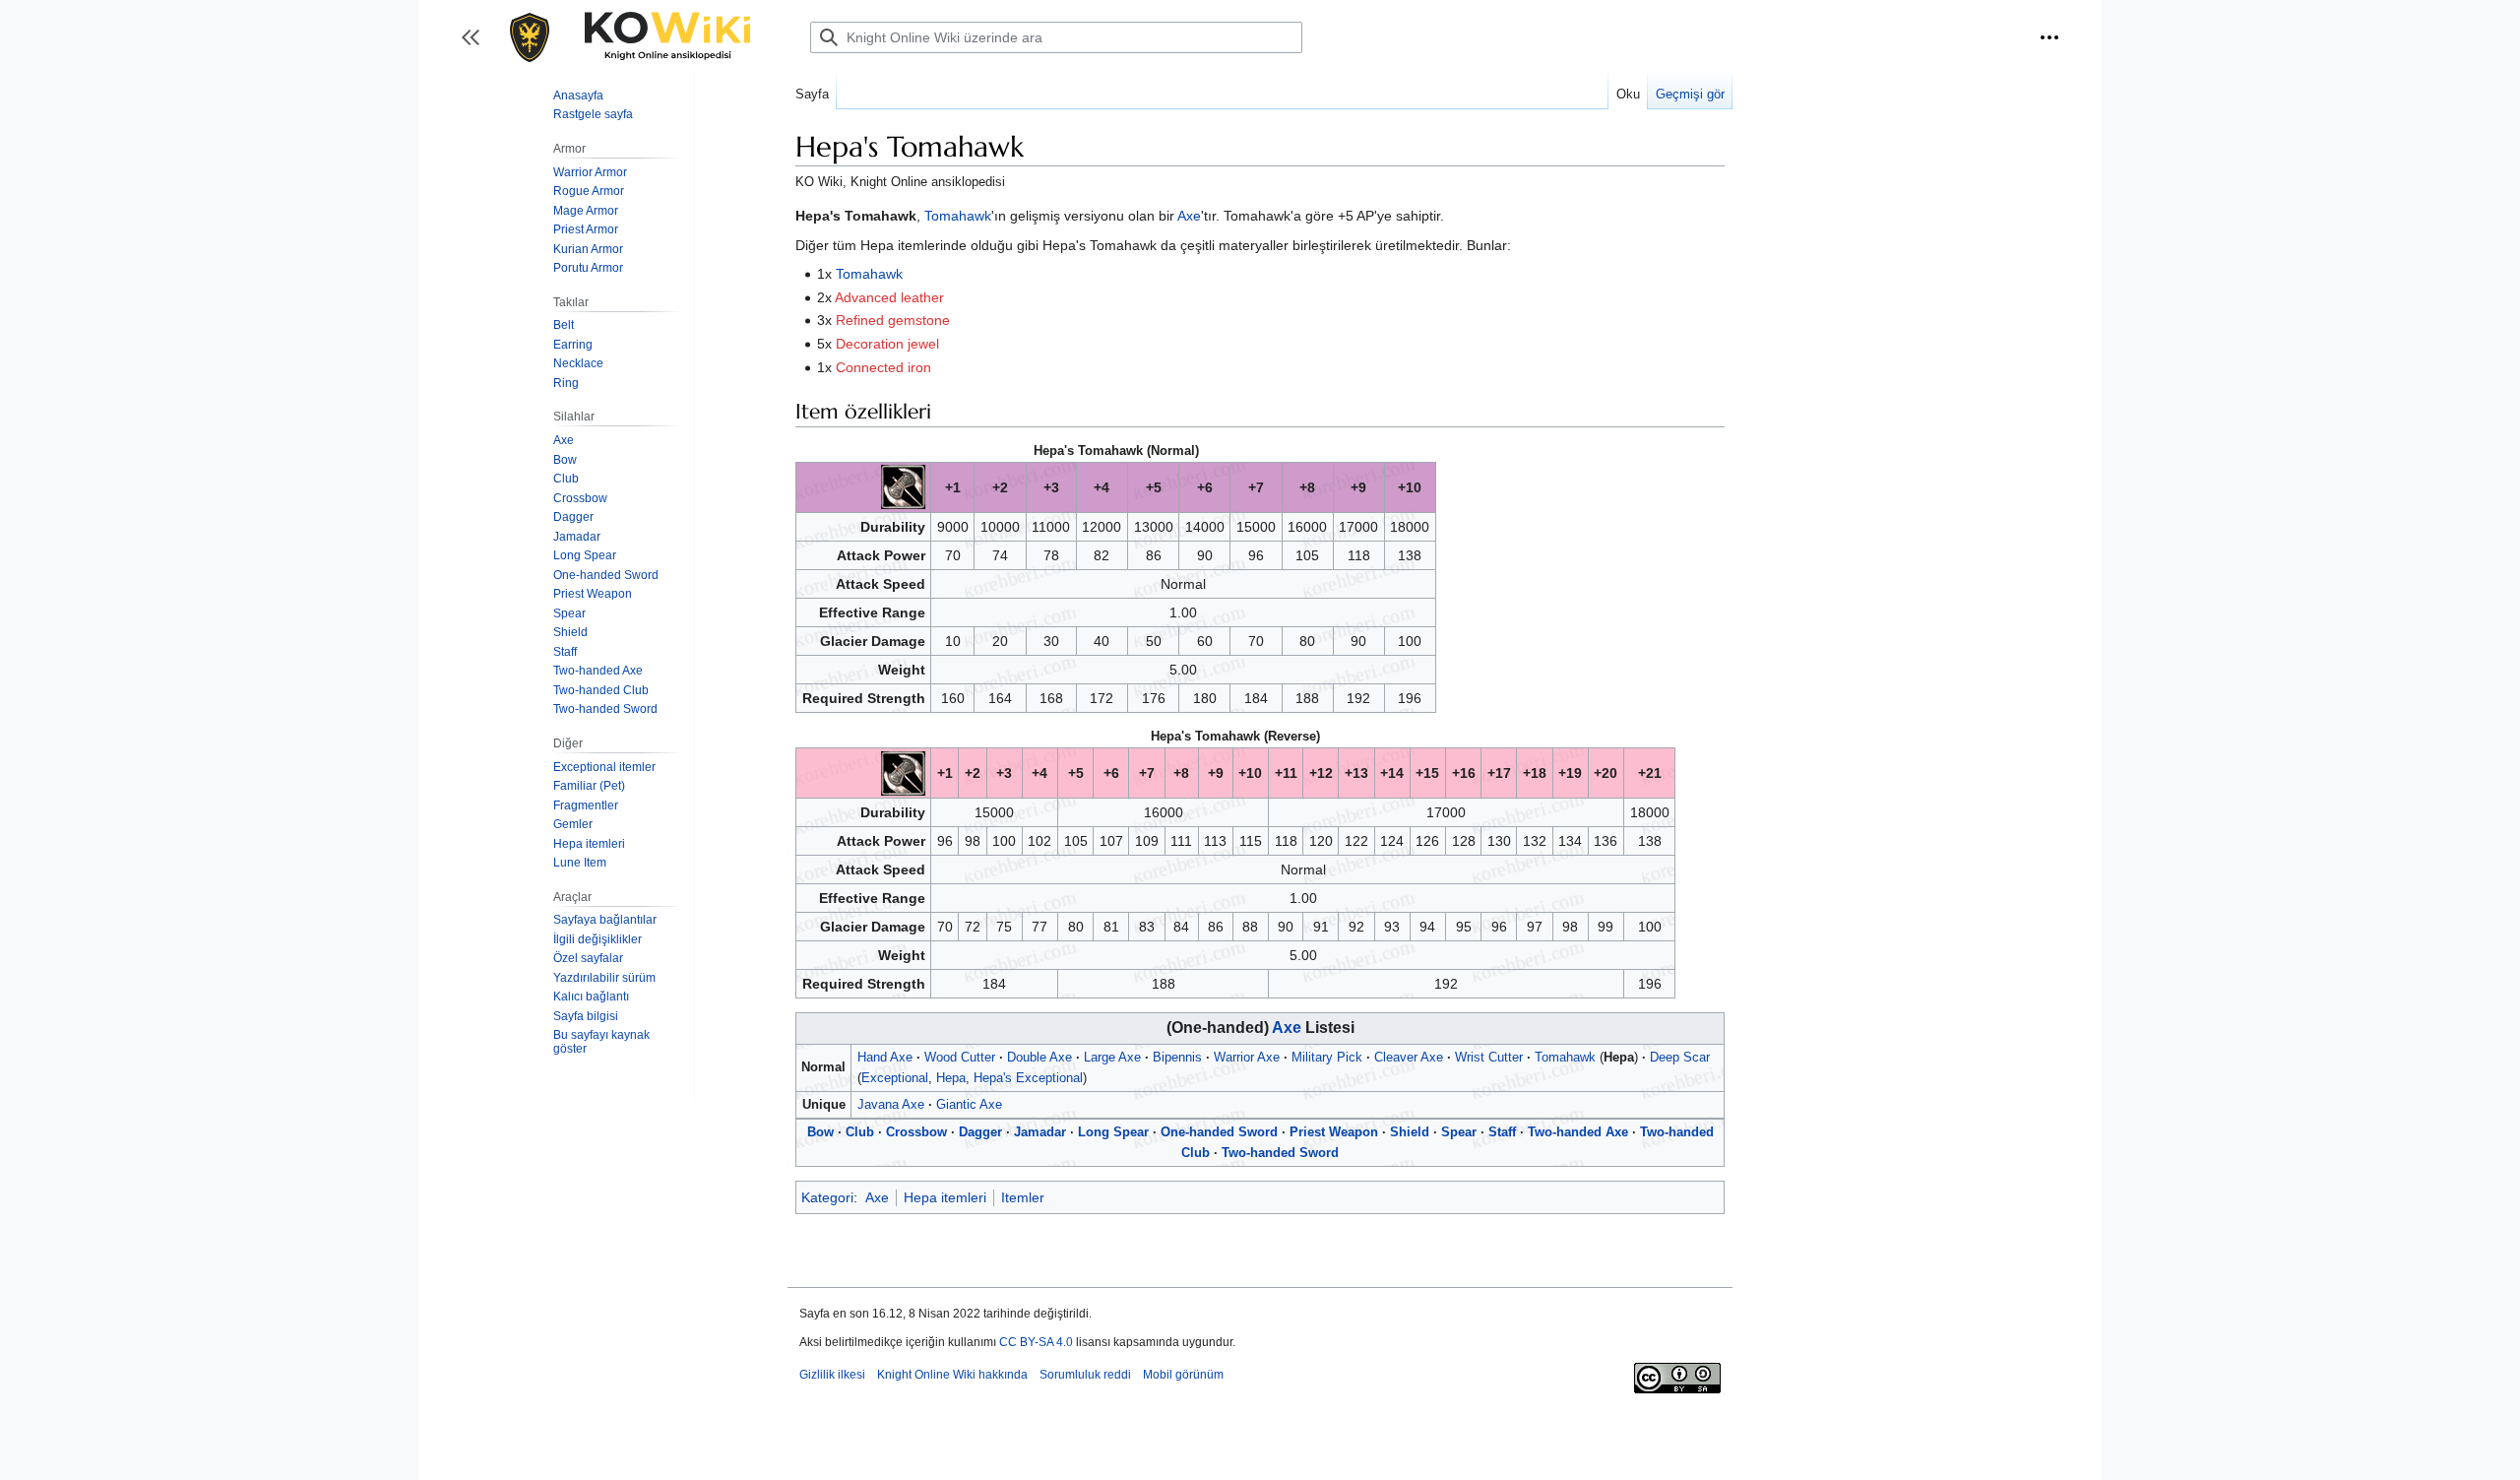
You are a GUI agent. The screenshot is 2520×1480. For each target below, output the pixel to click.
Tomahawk (958, 216)
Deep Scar (1680, 1057)
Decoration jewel (887, 344)
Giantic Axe (969, 1104)
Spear (1459, 1132)
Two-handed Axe (1578, 1132)
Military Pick (1327, 1057)
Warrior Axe (1247, 1057)
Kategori (827, 1197)
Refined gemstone (893, 320)
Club (860, 1132)
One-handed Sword (1219, 1132)
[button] (2049, 37)
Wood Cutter (960, 1057)
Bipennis (1177, 1057)
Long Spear (1113, 1132)
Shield (1410, 1132)
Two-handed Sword (1280, 1153)
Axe (1189, 216)
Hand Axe (885, 1057)
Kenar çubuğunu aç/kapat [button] (477, 47)
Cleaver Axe (1409, 1057)
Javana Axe (891, 1104)
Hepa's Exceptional (1028, 1078)
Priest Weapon (1334, 1132)
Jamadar (1040, 1132)
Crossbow (916, 1132)
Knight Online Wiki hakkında (952, 1375)
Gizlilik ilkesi (832, 1375)
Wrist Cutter (1489, 1057)
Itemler (1023, 1197)
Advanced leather (889, 297)
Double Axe (1039, 1057)
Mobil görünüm (1183, 1375)
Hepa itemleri (945, 1197)
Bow (820, 1132)
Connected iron (883, 367)
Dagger (980, 1132)
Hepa (951, 1078)
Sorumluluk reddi (1085, 1375)
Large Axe (1112, 1057)
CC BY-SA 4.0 (1036, 1342)
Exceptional (895, 1078)
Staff (1502, 1132)
